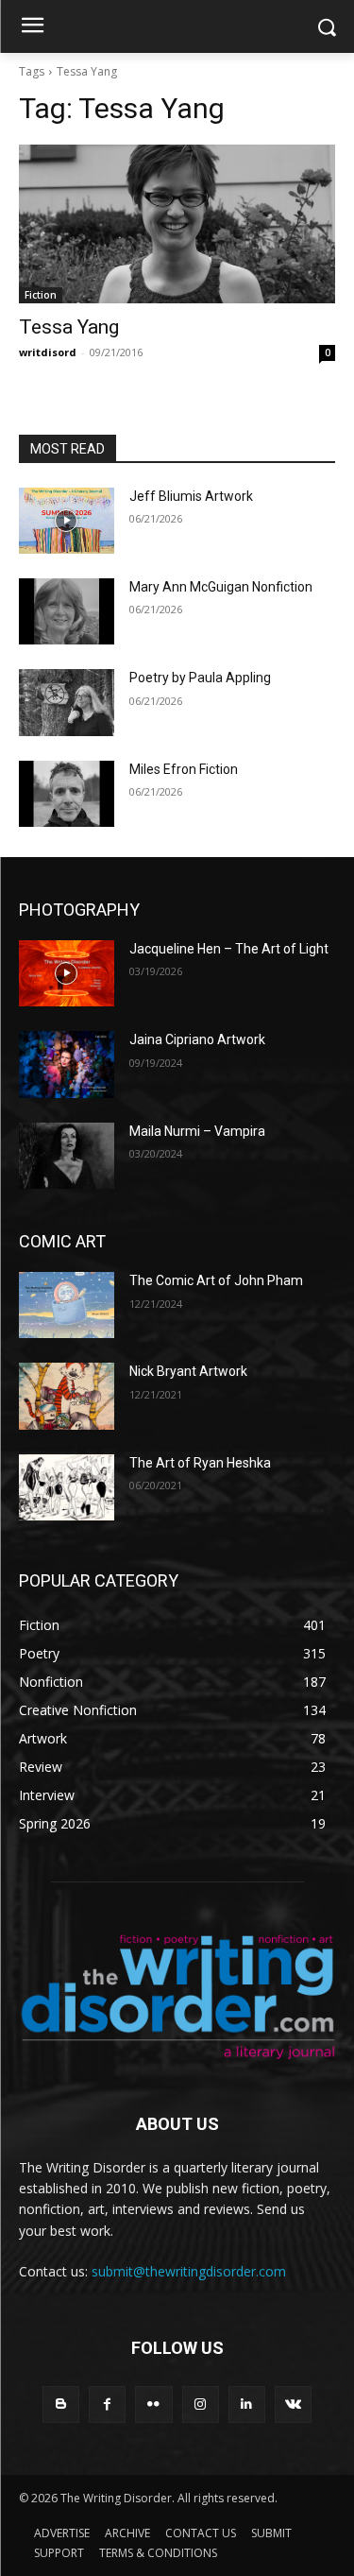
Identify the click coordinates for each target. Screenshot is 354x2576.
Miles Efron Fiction (184, 769)
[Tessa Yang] (177, 224)
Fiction (41, 295)
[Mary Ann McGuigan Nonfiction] (67, 611)
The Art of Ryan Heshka (200, 1463)
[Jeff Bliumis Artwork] (67, 521)
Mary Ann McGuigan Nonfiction (221, 587)
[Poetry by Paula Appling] (67, 702)
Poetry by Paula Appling (200, 678)
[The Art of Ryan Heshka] (67, 1487)
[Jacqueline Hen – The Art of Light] (67, 973)
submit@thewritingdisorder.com (189, 2271)
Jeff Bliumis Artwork (191, 496)
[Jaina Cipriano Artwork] (67, 1064)
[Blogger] (61, 2404)
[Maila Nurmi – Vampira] (67, 1156)
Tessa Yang (69, 327)
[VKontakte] (293, 2404)
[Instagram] (201, 2404)
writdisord (48, 352)
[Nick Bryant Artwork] (67, 1396)
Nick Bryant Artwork (188, 1371)
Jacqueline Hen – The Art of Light (229, 949)
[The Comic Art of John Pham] (67, 1305)
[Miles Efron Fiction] (67, 794)
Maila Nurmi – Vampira (197, 1131)
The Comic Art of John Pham (216, 1280)
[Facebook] (107, 2404)
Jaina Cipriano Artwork (197, 1039)
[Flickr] (153, 2404)
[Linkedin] (247, 2404)
